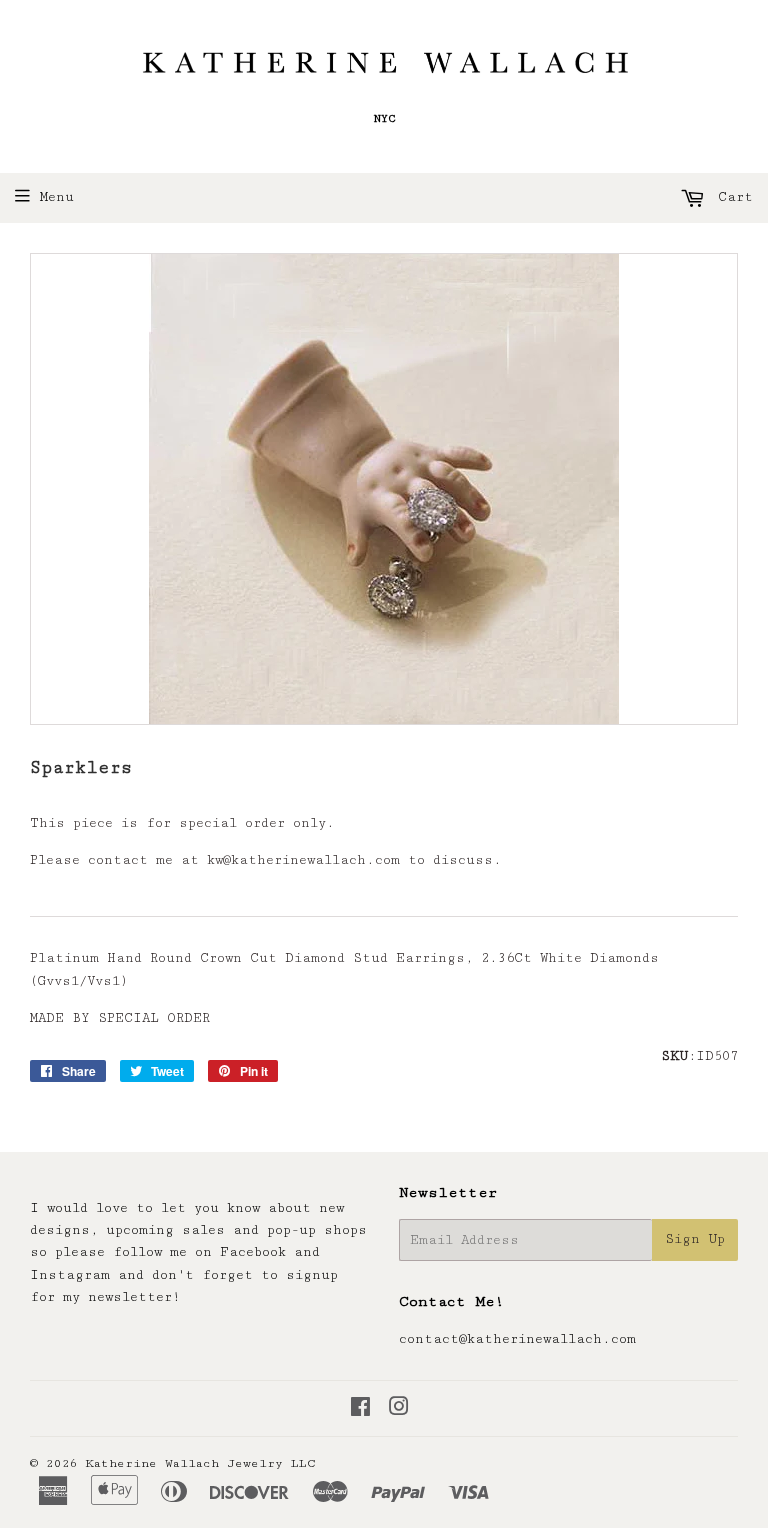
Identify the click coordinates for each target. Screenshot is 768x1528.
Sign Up (695, 1239)
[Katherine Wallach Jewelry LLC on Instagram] (399, 1410)
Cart (731, 197)
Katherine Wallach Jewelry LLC (200, 1463)
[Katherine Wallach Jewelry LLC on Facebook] (360, 1410)
